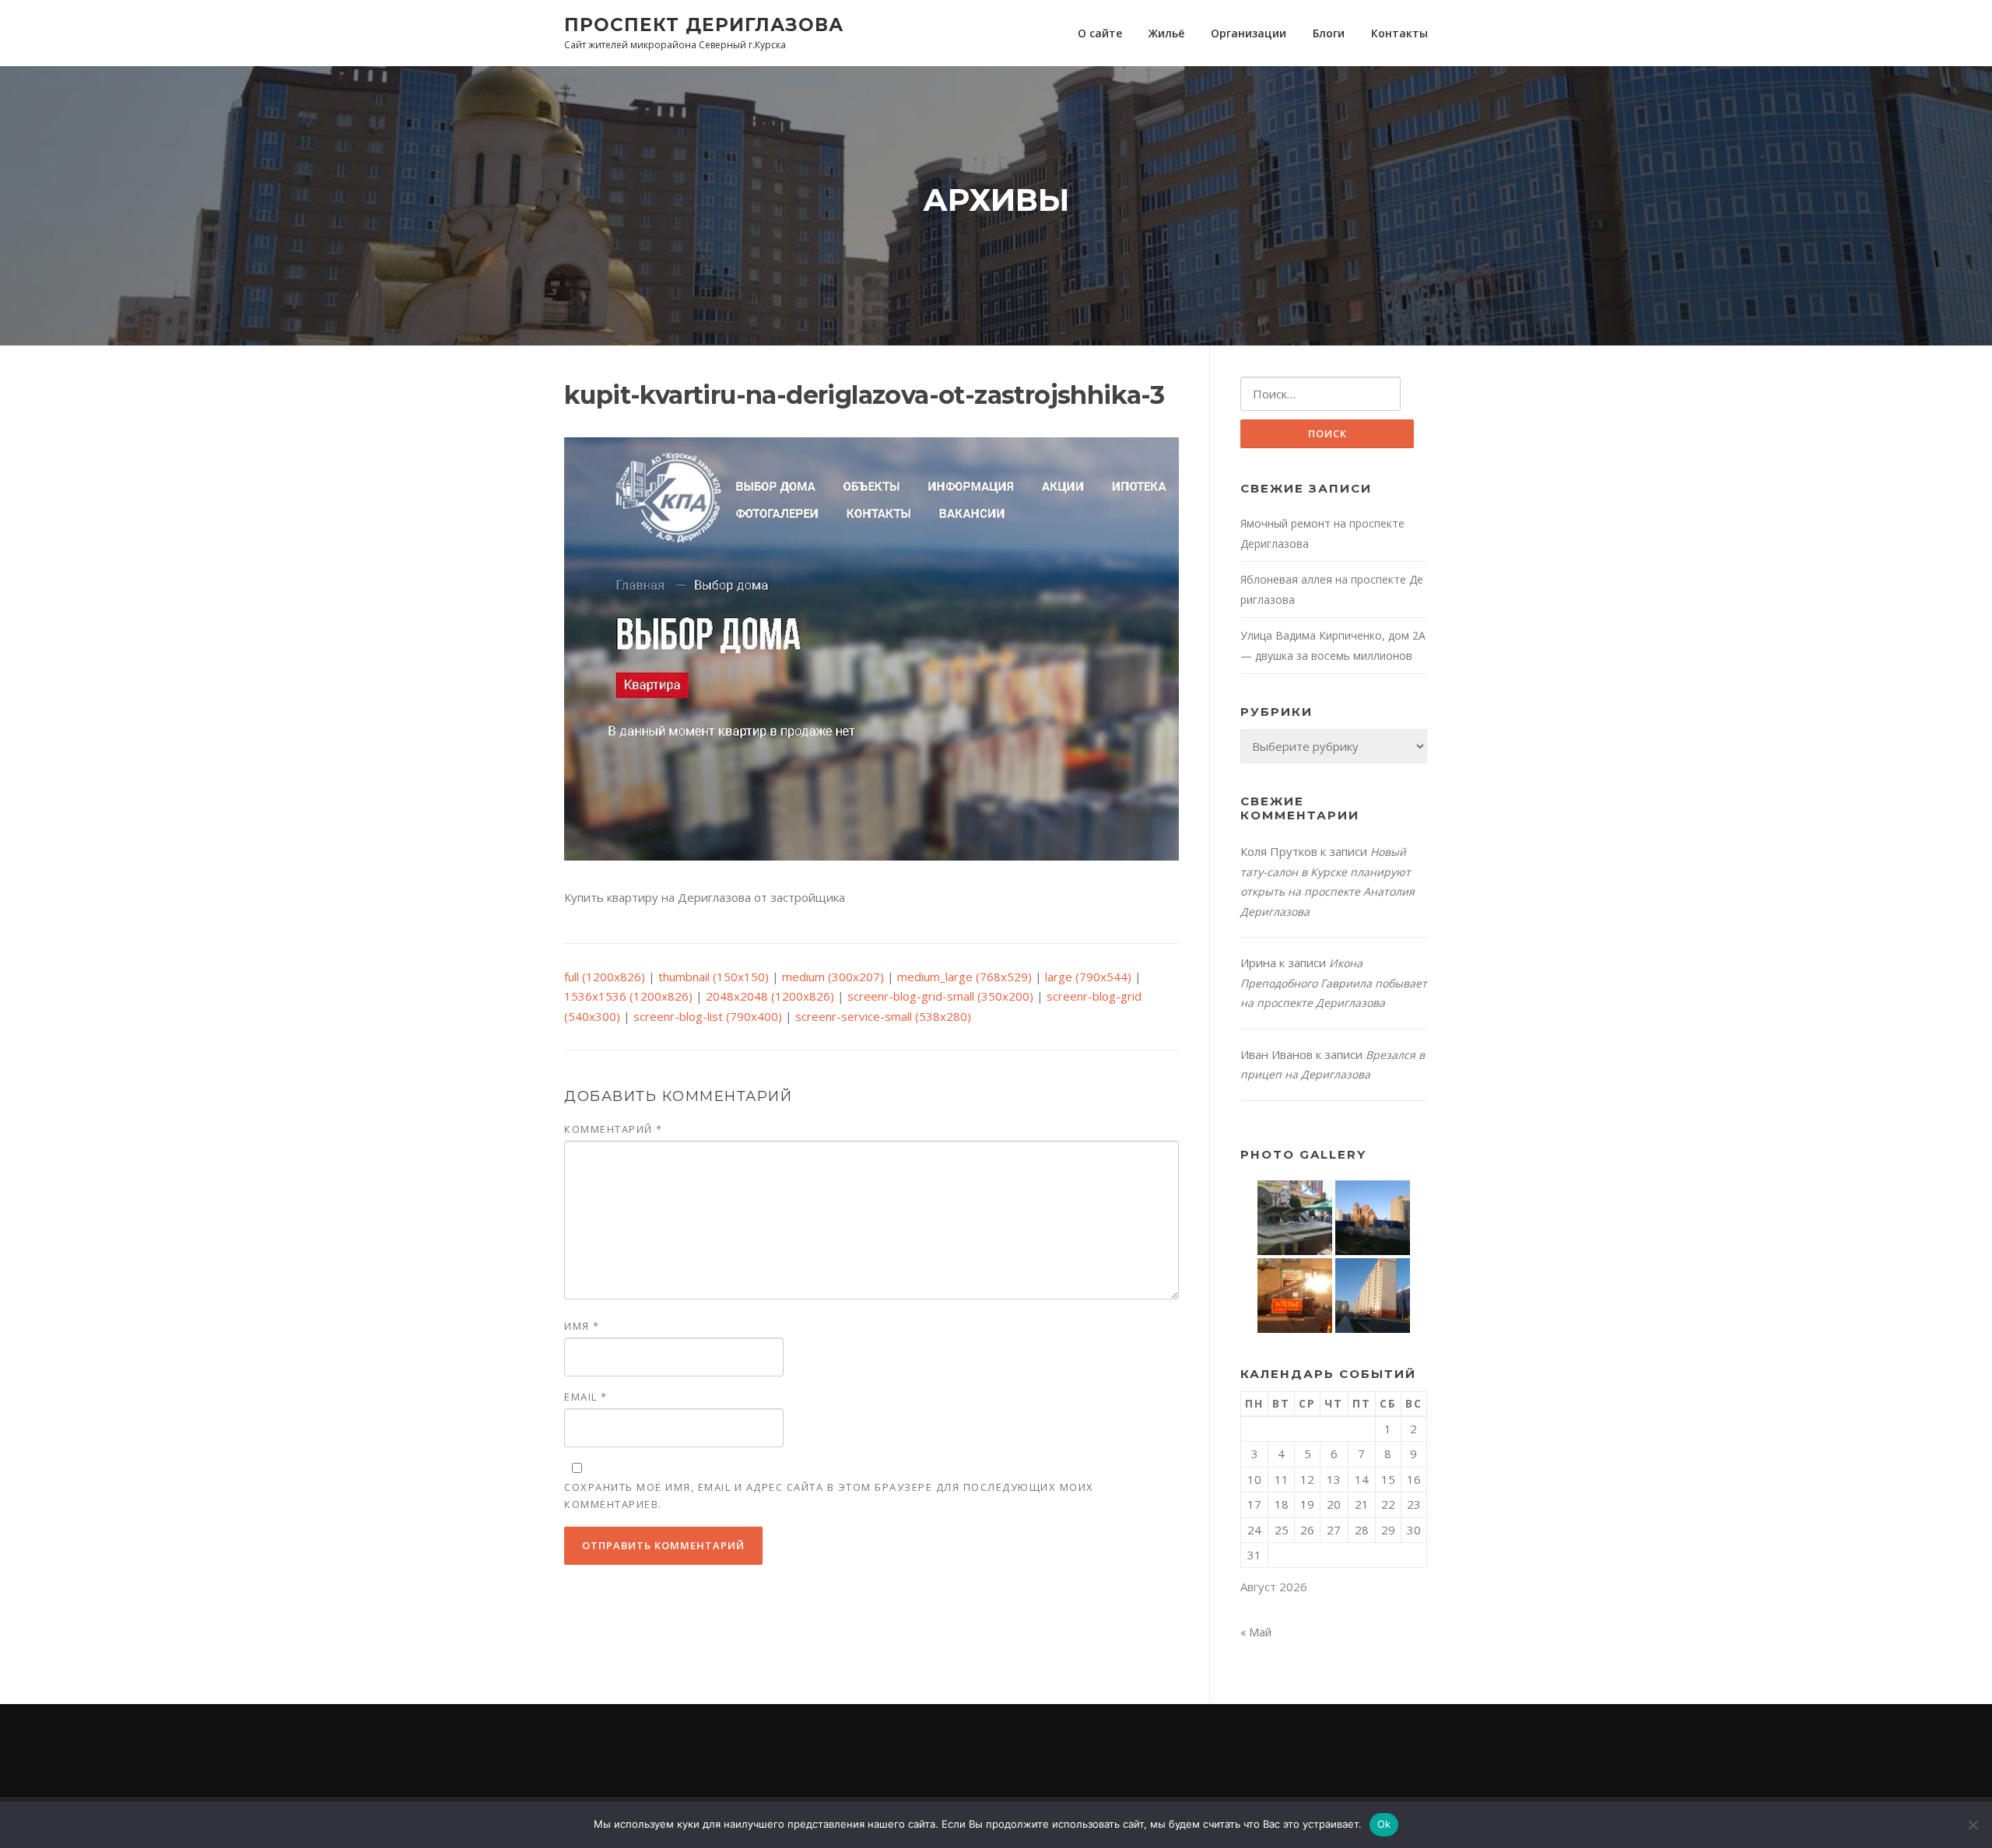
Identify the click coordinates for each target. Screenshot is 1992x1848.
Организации (1249, 33)
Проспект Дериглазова (704, 24)
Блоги (1329, 33)
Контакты (1399, 33)
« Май (1256, 1632)
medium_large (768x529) (964, 977)
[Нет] (1973, 1825)
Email (586, 1397)
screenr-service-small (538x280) (883, 1016)
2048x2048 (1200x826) (770, 996)
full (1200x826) (605, 977)
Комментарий (614, 1129)
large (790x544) (1088, 977)
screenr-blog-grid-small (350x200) (940, 996)
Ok (1384, 1824)
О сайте (1100, 33)
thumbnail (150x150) (714, 977)
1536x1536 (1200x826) (628, 996)
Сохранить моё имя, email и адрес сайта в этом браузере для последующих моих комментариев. (829, 1496)
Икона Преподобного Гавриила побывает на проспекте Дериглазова (1334, 983)
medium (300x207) (833, 977)
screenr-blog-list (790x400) (708, 1016)
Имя (582, 1326)
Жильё (1166, 33)
